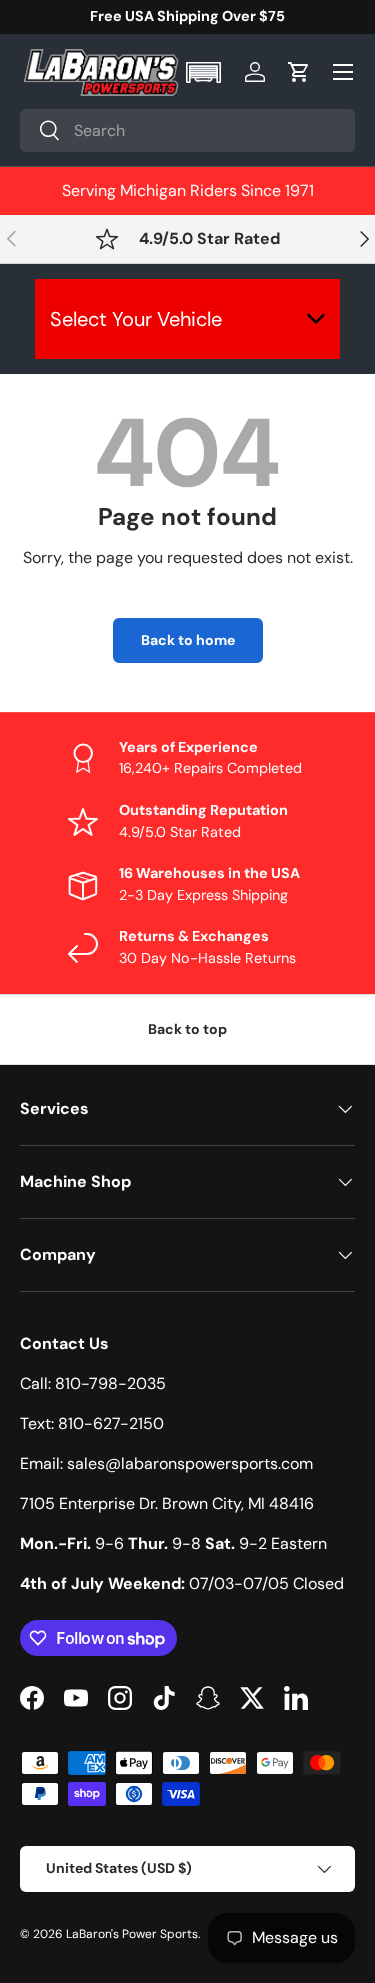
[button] (205, 72)
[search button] (40, 131)
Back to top (187, 1029)
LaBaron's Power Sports (132, 1934)
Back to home (188, 640)
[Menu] (343, 72)
